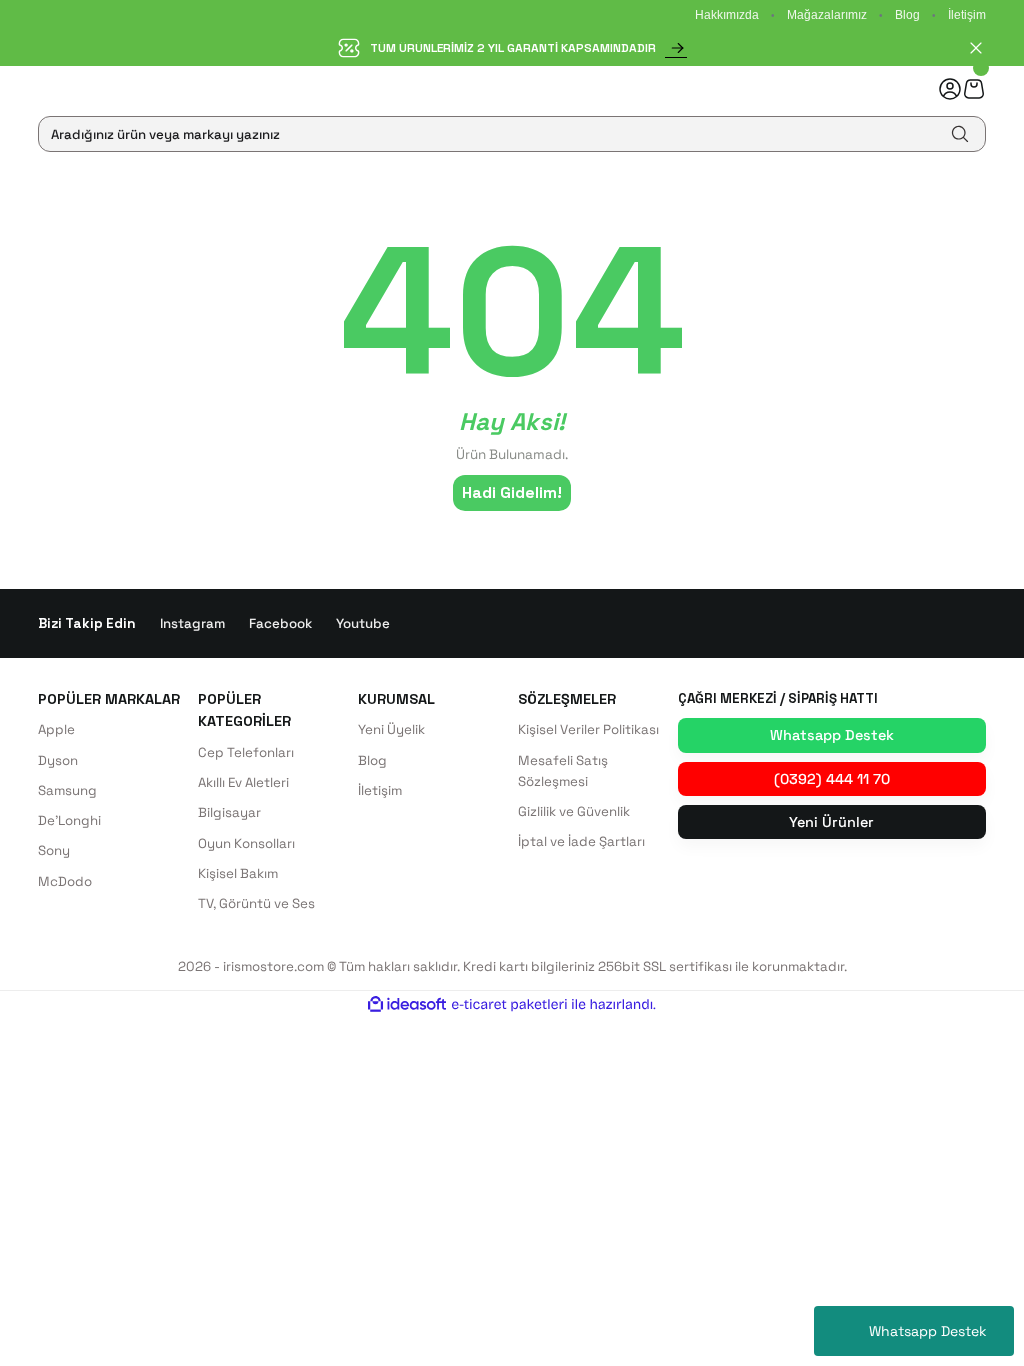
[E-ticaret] (509, 1004)
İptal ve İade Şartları (581, 841)
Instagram (192, 623)
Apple (56, 729)
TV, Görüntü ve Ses (256, 903)
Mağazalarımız (827, 15)
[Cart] (974, 88)
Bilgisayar (229, 812)
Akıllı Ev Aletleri (243, 782)
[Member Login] (950, 89)
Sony (54, 850)
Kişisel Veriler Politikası (588, 729)
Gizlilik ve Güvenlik (574, 811)
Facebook (280, 623)
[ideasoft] (407, 1005)
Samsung (67, 790)
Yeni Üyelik (391, 729)
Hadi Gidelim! (512, 492)
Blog (907, 15)
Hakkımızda (727, 15)
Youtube (363, 623)
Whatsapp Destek (928, 1331)
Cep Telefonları (246, 752)
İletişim (967, 15)
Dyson (58, 760)
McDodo (65, 881)
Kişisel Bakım (238, 873)
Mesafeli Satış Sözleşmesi (563, 771)
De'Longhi (69, 820)
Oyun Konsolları (246, 843)
